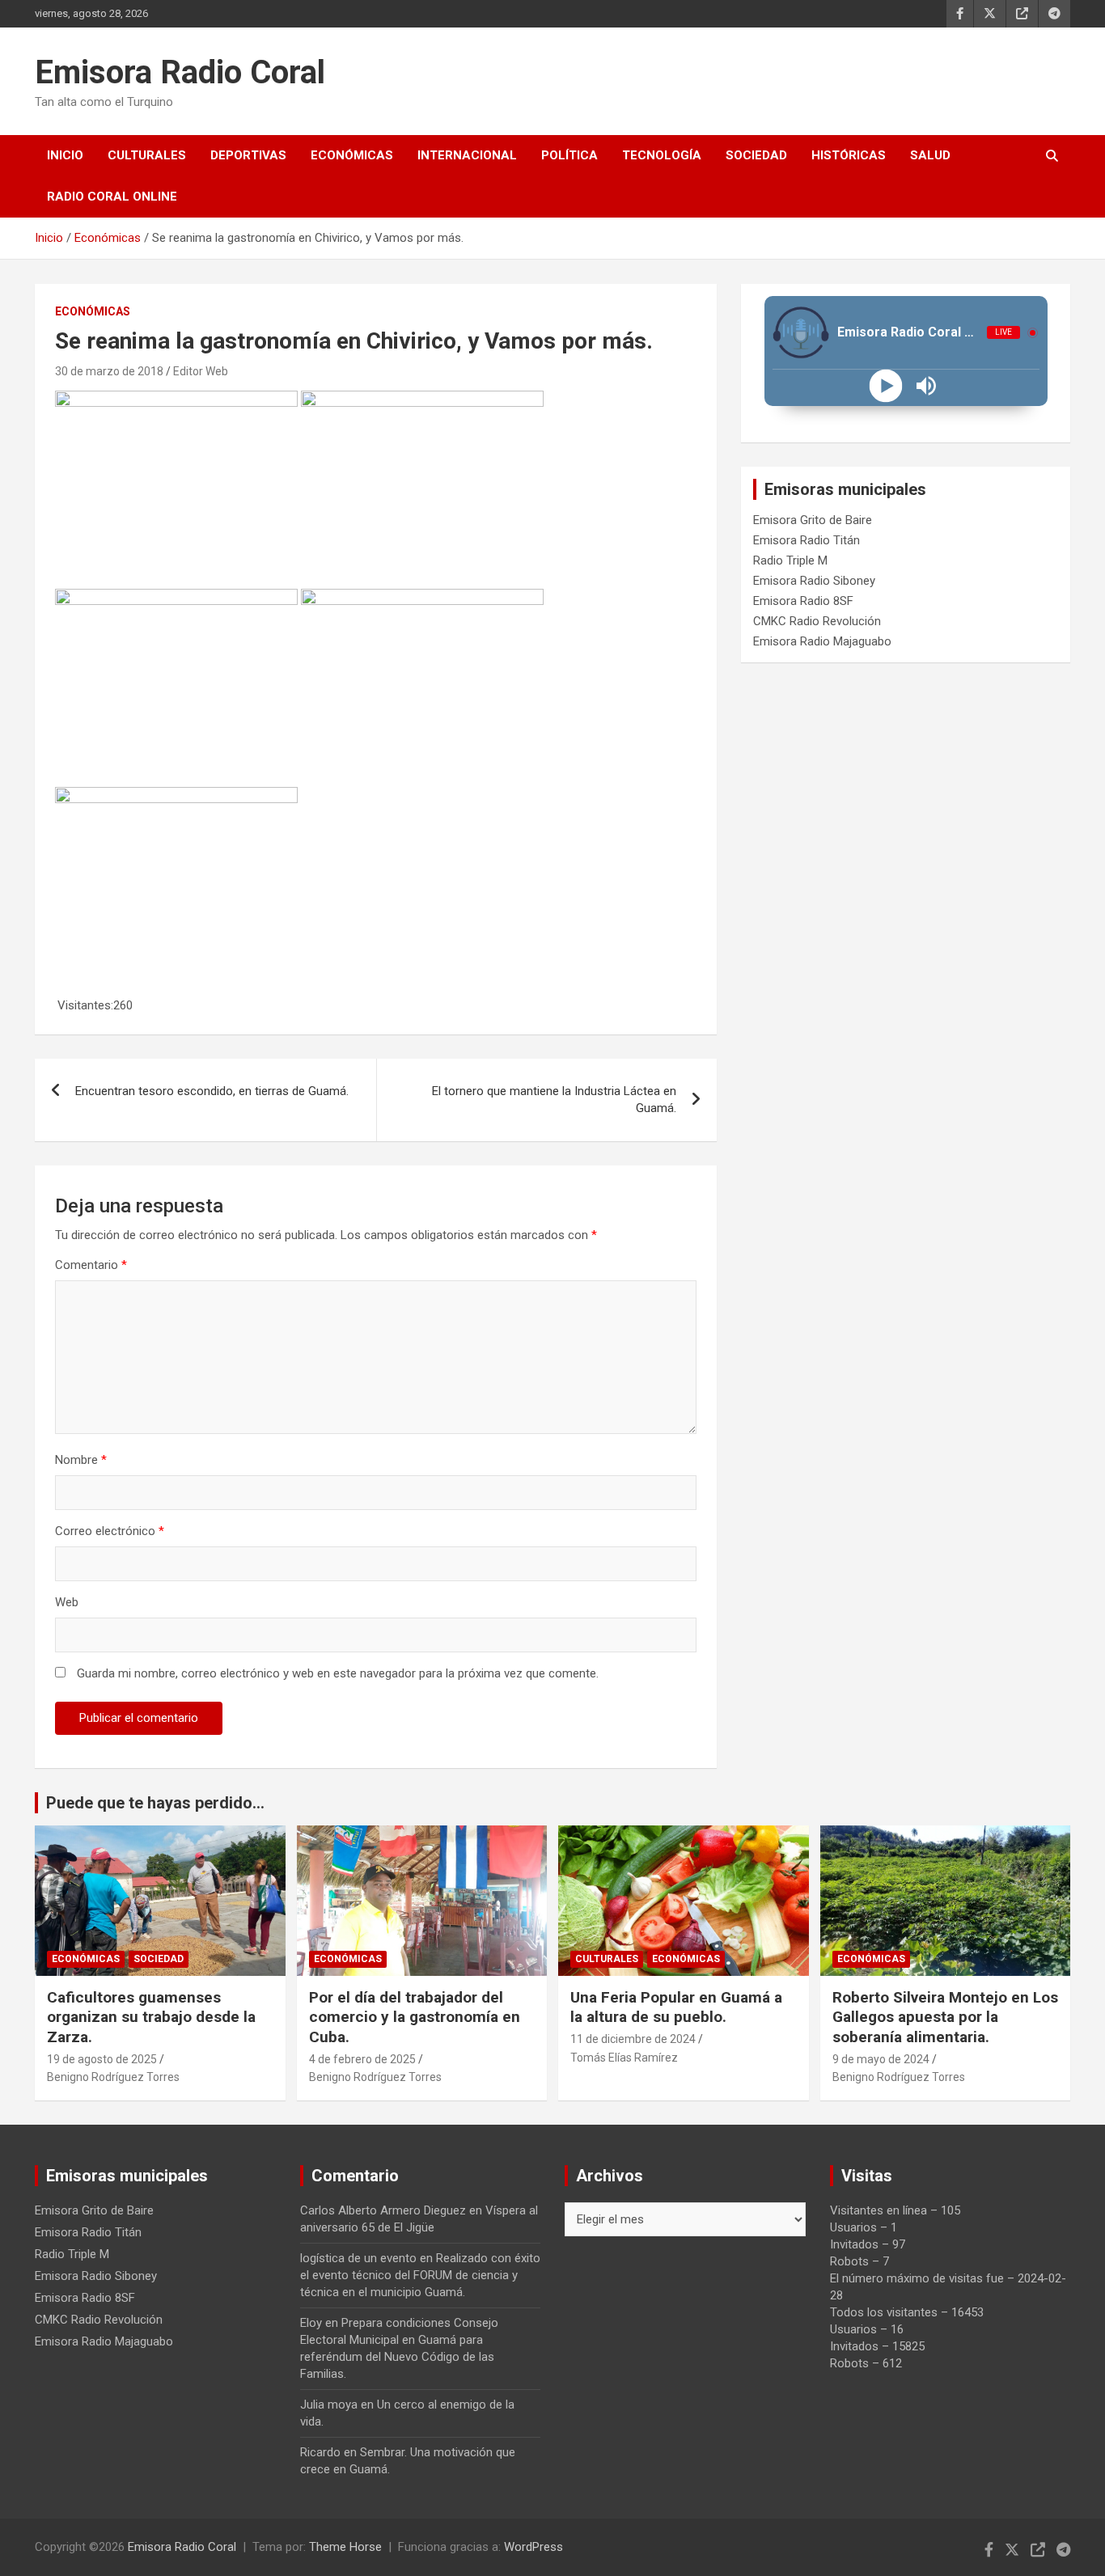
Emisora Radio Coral (180, 72)
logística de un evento (358, 2258)
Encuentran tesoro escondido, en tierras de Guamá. (212, 1091)
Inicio (65, 155)
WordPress (533, 2547)
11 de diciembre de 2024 (633, 2039)
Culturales (147, 155)
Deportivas (248, 155)
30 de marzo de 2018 (109, 371)
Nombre (81, 1460)
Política (569, 155)
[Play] (885, 386)
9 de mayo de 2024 (881, 2059)
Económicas (352, 155)
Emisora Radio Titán (807, 540)
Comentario (91, 1265)
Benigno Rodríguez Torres (113, 2077)
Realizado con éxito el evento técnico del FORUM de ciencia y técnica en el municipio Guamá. (420, 2275)
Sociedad (756, 155)
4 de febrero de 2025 (362, 2059)
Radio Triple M (790, 560)
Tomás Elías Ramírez (624, 2058)
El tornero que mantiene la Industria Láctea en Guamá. (554, 1100)
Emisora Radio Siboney (814, 581)
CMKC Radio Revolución (817, 621)
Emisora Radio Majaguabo (822, 641)
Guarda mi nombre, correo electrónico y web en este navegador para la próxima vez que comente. (338, 1673)
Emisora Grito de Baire (813, 520)
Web (67, 1602)
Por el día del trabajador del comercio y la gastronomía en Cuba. (415, 2017)
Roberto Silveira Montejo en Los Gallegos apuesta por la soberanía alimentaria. (945, 2017)
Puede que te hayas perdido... (155, 1803)
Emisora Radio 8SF (803, 601)
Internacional (467, 155)
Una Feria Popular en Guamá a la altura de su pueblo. (678, 2007)
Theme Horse (345, 2547)
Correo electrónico (110, 1531)
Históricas (849, 155)
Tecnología (662, 155)
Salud (930, 155)
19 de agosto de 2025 (102, 2059)
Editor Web (201, 371)
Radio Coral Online (112, 197)
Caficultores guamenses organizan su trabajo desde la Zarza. (151, 2017)
